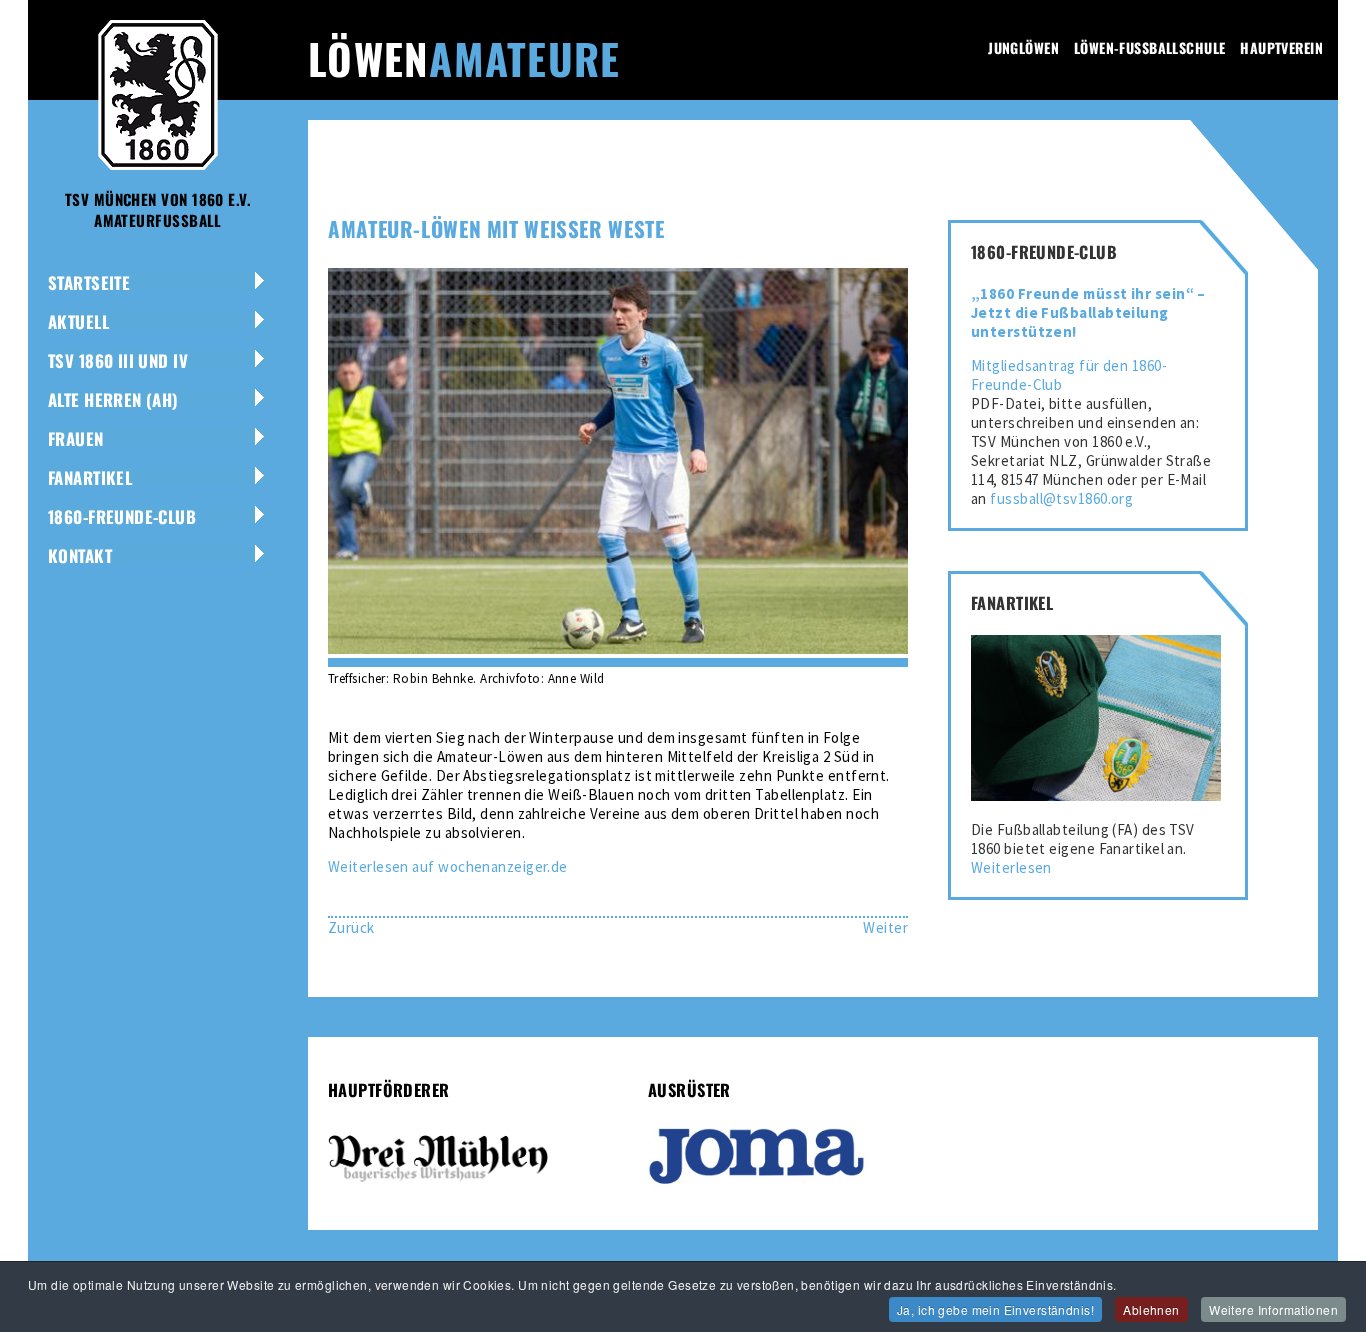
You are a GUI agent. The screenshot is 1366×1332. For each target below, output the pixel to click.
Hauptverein (1281, 47)
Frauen (76, 438)
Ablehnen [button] (1151, 1309)
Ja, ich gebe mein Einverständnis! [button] (995, 1309)
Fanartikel (90, 477)
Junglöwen (1023, 47)
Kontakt (80, 555)
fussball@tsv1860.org (1061, 498)
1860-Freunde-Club (122, 516)
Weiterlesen (1011, 867)
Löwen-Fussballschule (1149, 47)
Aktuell (78, 321)
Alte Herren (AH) (113, 399)
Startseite (89, 282)
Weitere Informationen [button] (1273, 1309)
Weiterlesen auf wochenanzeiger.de (448, 866)
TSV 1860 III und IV (118, 360)
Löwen (464, 58)
